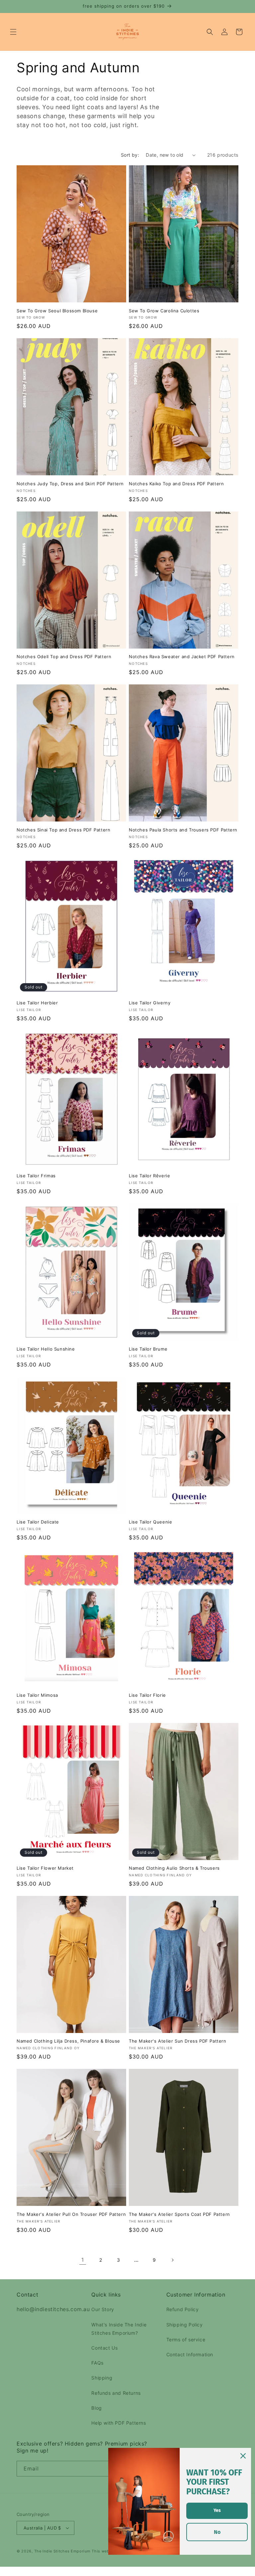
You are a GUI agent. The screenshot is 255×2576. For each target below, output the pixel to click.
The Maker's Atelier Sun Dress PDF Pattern (178, 2041)
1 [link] (83, 2260)
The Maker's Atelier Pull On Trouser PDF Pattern (71, 2214)
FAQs (97, 2363)
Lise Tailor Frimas (36, 1176)
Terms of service (186, 2340)
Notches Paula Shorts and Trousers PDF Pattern (183, 830)
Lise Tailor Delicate (38, 1522)
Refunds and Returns (116, 2393)
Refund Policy (183, 2309)
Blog (96, 2408)
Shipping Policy (185, 2325)
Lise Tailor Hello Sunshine (46, 1349)
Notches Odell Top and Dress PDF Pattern (64, 657)
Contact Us (104, 2348)
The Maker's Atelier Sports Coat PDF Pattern (179, 2214)
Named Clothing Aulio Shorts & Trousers (174, 1868)
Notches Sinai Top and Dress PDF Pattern (63, 830)
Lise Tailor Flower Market (45, 1868)
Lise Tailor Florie (147, 1695)
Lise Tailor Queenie (150, 1522)
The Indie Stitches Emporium (62, 2551)
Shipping (102, 2378)
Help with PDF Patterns (119, 2423)
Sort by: (130, 155)
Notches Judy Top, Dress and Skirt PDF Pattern (70, 484)
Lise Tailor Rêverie (149, 1176)
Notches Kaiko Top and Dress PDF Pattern (176, 484)
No (217, 2532)
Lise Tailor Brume (148, 1349)
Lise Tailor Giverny (150, 1003)
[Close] (243, 2456)
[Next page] (172, 2260)
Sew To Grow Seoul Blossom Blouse (57, 311)
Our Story (103, 2309)
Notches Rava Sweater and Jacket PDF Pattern (182, 657)
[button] (13, 32)
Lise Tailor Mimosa (37, 1695)
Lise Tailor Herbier (37, 1003)
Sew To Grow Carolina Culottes (164, 311)
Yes (217, 2510)
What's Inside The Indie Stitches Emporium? (119, 2329)
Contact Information (190, 2354)
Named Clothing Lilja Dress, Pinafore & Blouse (68, 2041)
